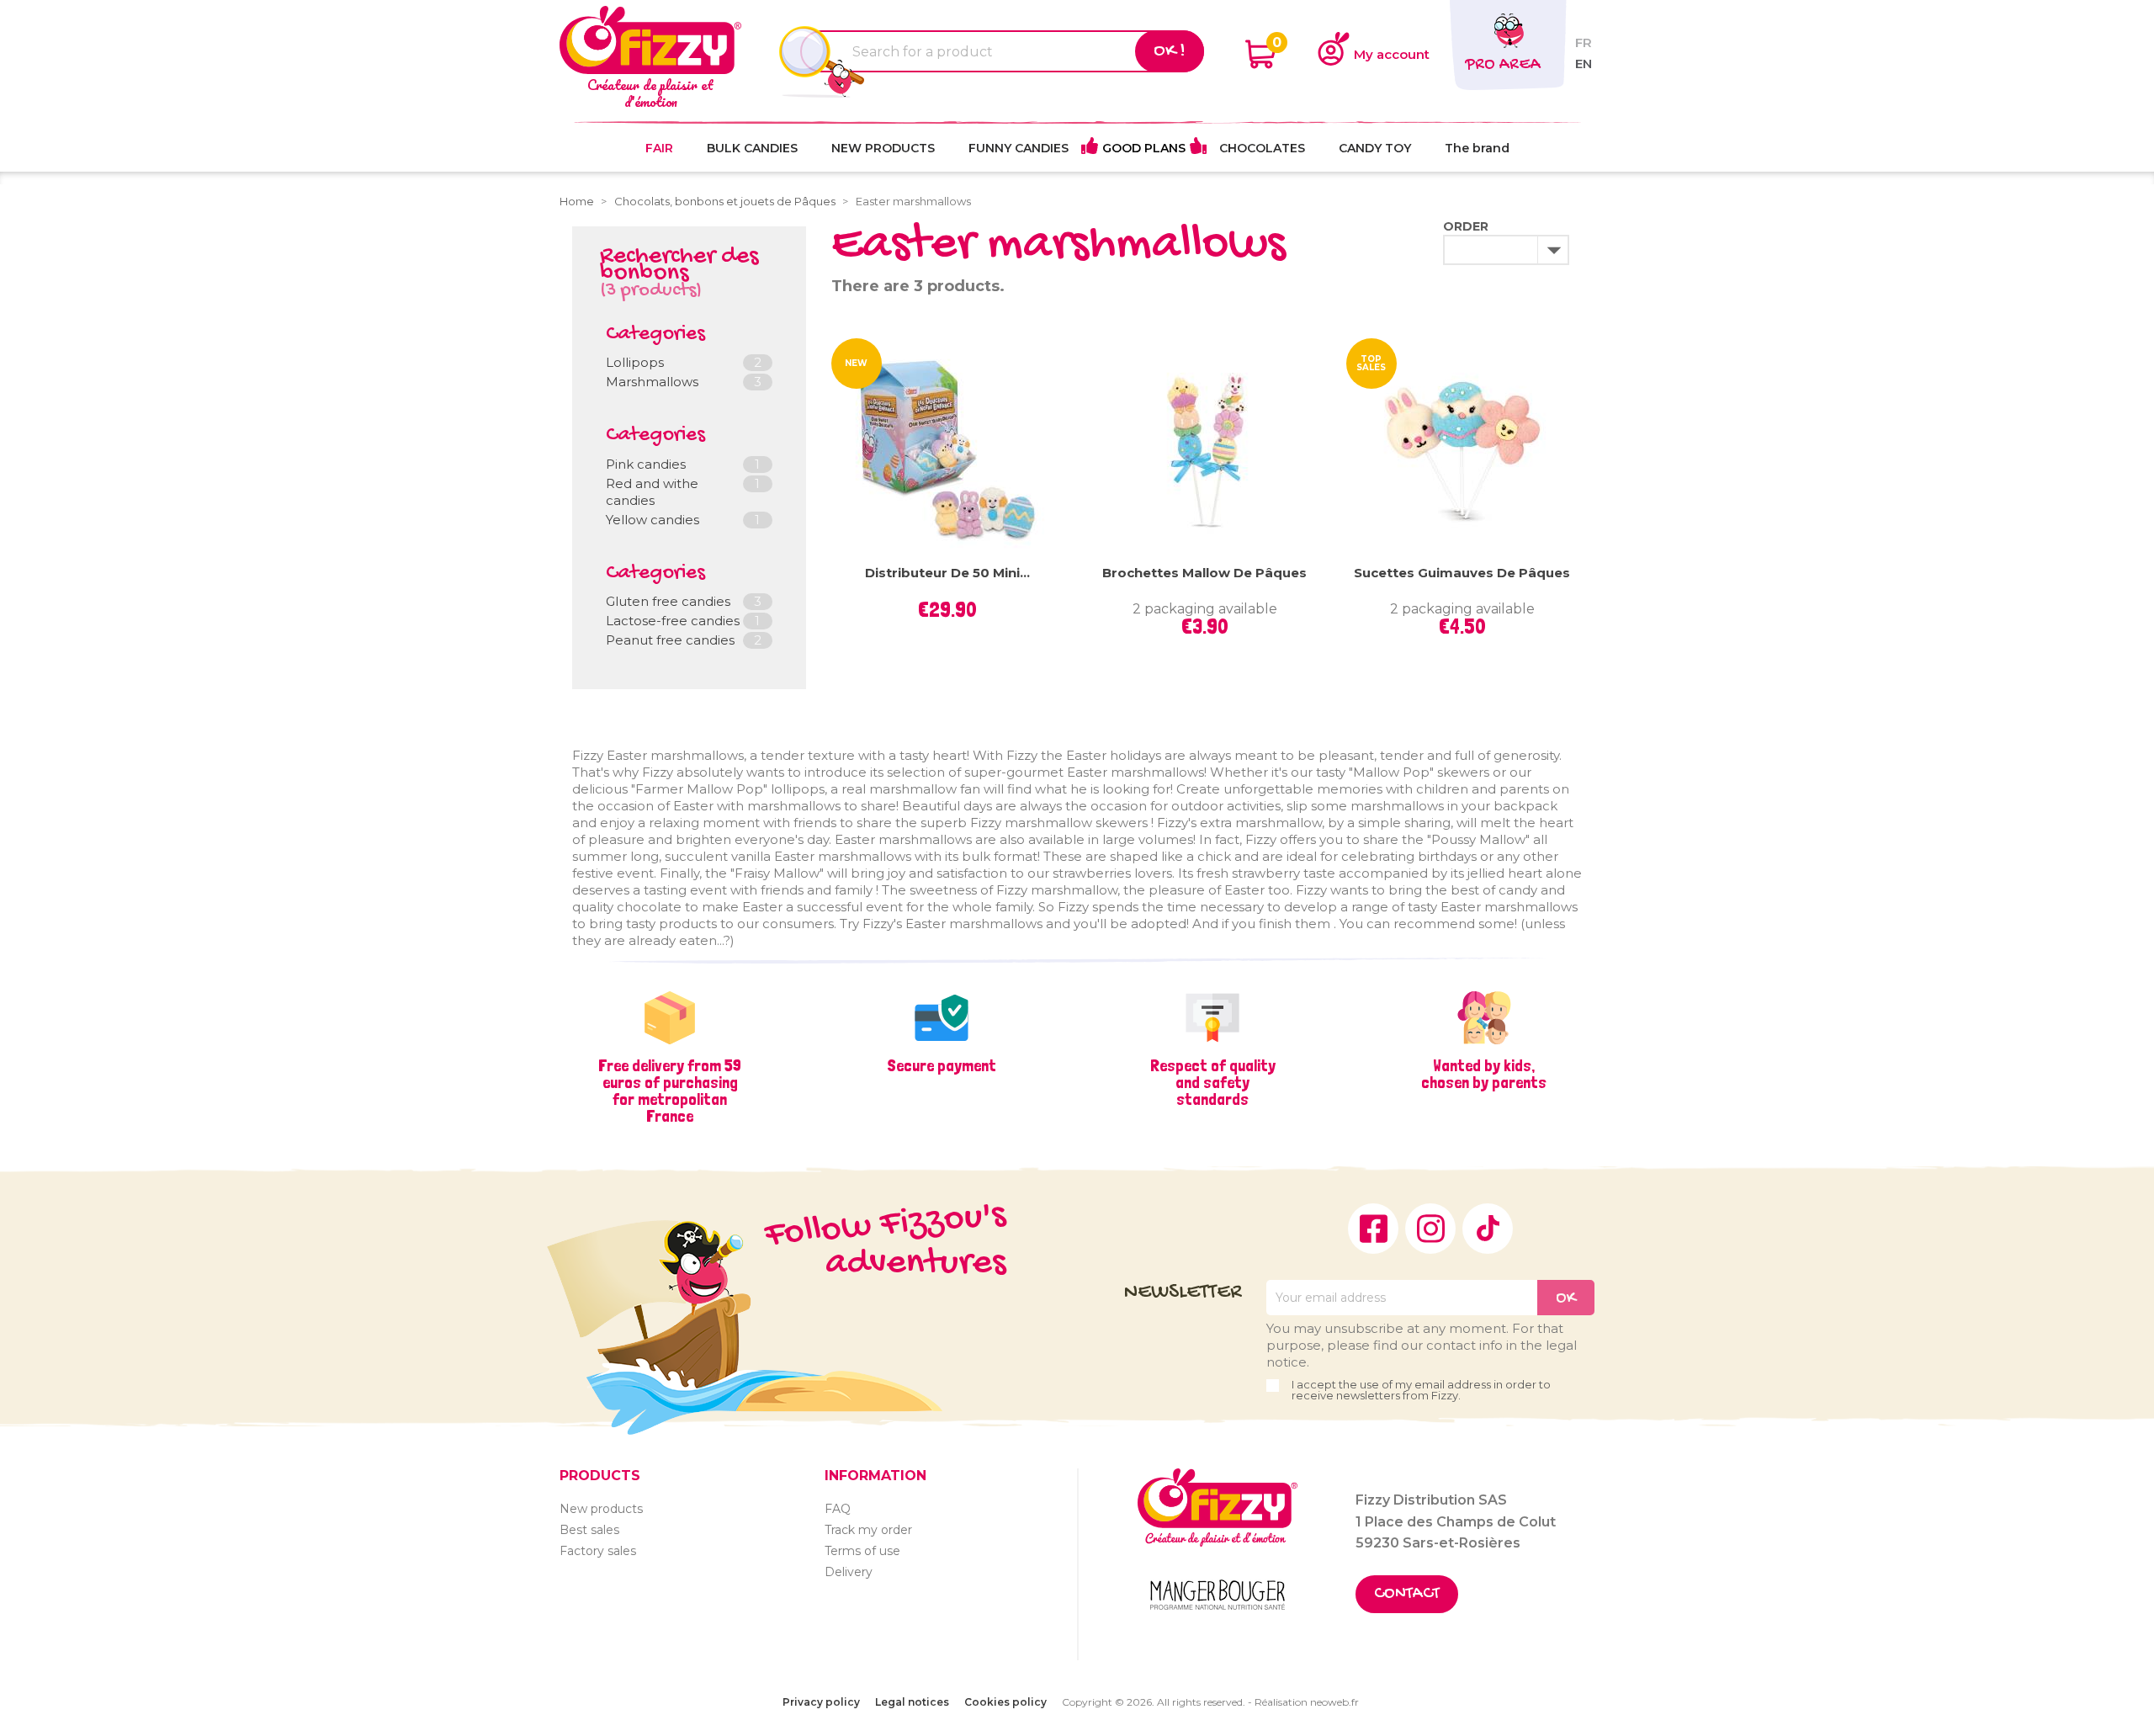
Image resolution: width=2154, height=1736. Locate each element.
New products (601, 1509)
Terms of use (862, 1551)
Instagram (1430, 1229)
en (1584, 64)
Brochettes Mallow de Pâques (1204, 573)
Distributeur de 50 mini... (947, 573)
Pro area (1503, 65)
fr (1584, 42)
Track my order (868, 1530)
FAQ (838, 1509)
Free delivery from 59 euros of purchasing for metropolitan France (670, 1091)
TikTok (1488, 1229)
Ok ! (1170, 51)
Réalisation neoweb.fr (1307, 1702)
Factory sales (598, 1551)
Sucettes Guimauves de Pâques (1462, 573)
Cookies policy (1005, 1702)
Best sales (589, 1530)
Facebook (1373, 1229)
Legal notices (912, 1702)
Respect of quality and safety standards (1213, 1082)
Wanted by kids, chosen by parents (1484, 1074)
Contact (1407, 1594)
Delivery (849, 1572)
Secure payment (942, 1065)
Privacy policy (821, 1702)
